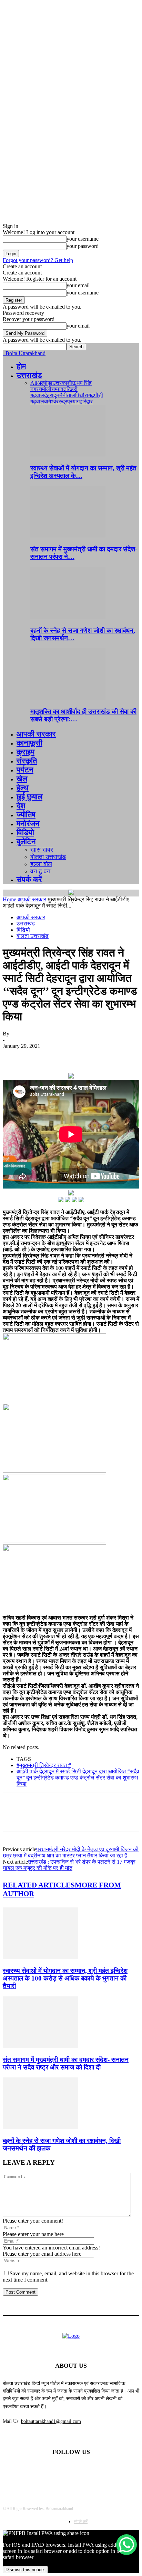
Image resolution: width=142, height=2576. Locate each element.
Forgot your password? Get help (38, 260)
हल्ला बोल (41, 864)
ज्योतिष (26, 815)
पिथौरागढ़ (85, 395)
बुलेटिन (26, 841)
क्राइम (26, 752)
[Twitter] (39, 1056)
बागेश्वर (51, 402)
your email (78, 285)
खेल (22, 779)
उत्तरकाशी (62, 383)
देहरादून (52, 395)
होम (21, 366)
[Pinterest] (64, 1056)
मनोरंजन (28, 824)
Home (9, 899)
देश (21, 806)
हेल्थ (23, 788)
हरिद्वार (86, 402)
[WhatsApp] (89, 1056)
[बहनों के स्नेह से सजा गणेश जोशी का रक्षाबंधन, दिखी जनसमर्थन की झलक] (68, 617)
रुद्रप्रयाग (69, 402)
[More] (114, 1056)
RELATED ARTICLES (39, 1885)
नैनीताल (67, 395)
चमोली (45, 389)
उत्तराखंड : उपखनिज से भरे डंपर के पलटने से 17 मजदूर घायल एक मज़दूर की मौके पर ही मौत (69, 1865)
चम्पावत (59, 389)
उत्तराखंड (29, 375)
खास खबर (42, 850)
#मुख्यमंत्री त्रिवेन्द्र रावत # (44, 1765)
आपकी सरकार (36, 734)
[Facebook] (14, 1056)
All (34, 383)
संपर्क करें (29, 879)
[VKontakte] (106, 2470)
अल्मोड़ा (45, 383)
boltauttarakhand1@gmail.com (51, 2421)
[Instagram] (89, 2470)
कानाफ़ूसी (29, 743)
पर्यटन (25, 770)
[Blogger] (36, 2470)
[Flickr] (71, 2470)
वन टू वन (40, 871)
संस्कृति (27, 761)
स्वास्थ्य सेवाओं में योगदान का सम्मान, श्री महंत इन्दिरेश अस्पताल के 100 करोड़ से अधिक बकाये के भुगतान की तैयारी (65, 1978)
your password (83, 246)
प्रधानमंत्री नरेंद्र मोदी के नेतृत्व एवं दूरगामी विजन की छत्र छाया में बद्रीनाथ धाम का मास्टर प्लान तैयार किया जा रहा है (71, 1852)
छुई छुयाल (29, 797)
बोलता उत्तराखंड (48, 857)
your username (83, 239)
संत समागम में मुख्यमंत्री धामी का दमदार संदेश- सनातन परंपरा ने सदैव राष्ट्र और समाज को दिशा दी (66, 2063)
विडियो (25, 833)
